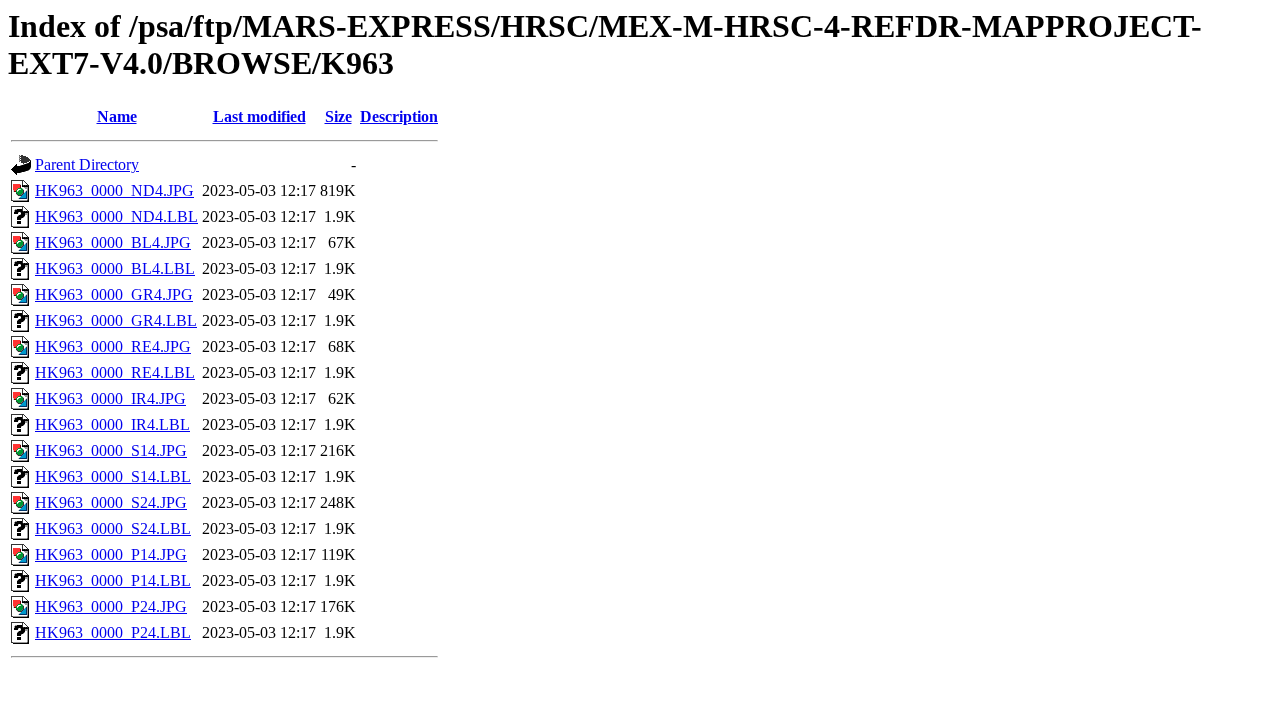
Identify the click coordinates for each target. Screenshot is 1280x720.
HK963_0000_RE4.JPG (113, 346)
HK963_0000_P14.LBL (113, 580)
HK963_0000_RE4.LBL (115, 372)
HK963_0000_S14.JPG (111, 450)
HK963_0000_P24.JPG (111, 606)
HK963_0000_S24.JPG (111, 502)
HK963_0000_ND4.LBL (116, 216)
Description (399, 116)
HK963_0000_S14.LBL (113, 476)
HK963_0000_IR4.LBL (112, 424)
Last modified (259, 116)
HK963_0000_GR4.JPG (114, 294)
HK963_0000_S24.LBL (113, 528)
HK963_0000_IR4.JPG (110, 398)
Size (338, 116)
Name (117, 116)
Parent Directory (87, 164)
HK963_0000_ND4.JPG (114, 190)
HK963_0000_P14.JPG (111, 554)
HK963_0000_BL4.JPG (113, 242)
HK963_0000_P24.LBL (113, 632)
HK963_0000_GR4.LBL (116, 320)
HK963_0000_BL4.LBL (115, 268)
